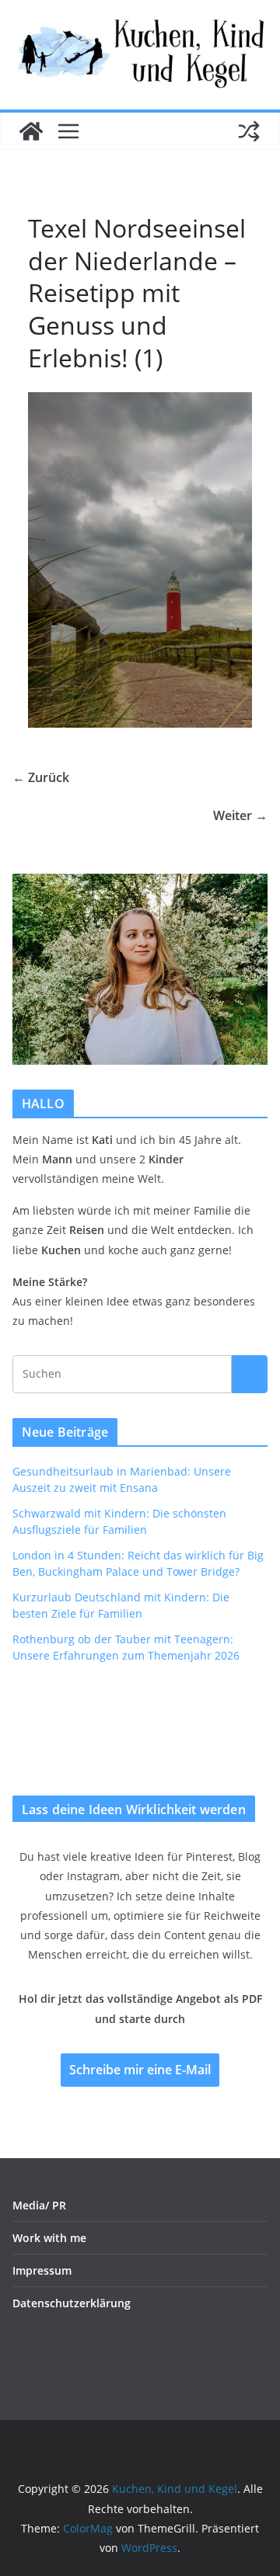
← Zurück (41, 777)
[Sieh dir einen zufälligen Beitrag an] (249, 131)
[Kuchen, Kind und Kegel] (31, 131)
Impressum (42, 2270)
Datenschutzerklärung (72, 2303)
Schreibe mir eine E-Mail (140, 2070)
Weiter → (240, 815)
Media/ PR (39, 2205)
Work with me (49, 2238)
